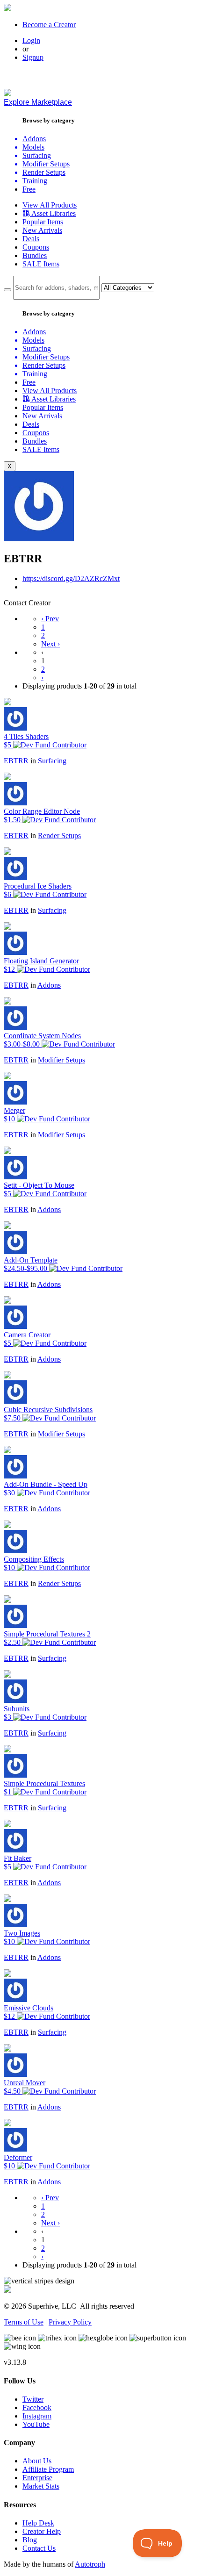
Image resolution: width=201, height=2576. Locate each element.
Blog (30, 2540)
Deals (31, 239)
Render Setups (59, 836)
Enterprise (37, 2478)
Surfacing (52, 761)
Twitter (33, 2399)
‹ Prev (50, 619)
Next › (50, 644)
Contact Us (39, 2548)
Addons (49, 985)
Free (29, 189)
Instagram (37, 2416)
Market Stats (41, 2486)
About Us (37, 2461)
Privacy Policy (70, 2322)
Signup (33, 57)
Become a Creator (49, 25)
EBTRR (16, 761)
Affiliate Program (48, 2469)
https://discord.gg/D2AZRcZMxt (71, 578)
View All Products (50, 205)
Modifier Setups (61, 1060)
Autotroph (90, 2564)
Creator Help (42, 2531)
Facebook (37, 2407)
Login (31, 40)
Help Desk (38, 2523)
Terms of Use (24, 2322)
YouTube (36, 2424)
